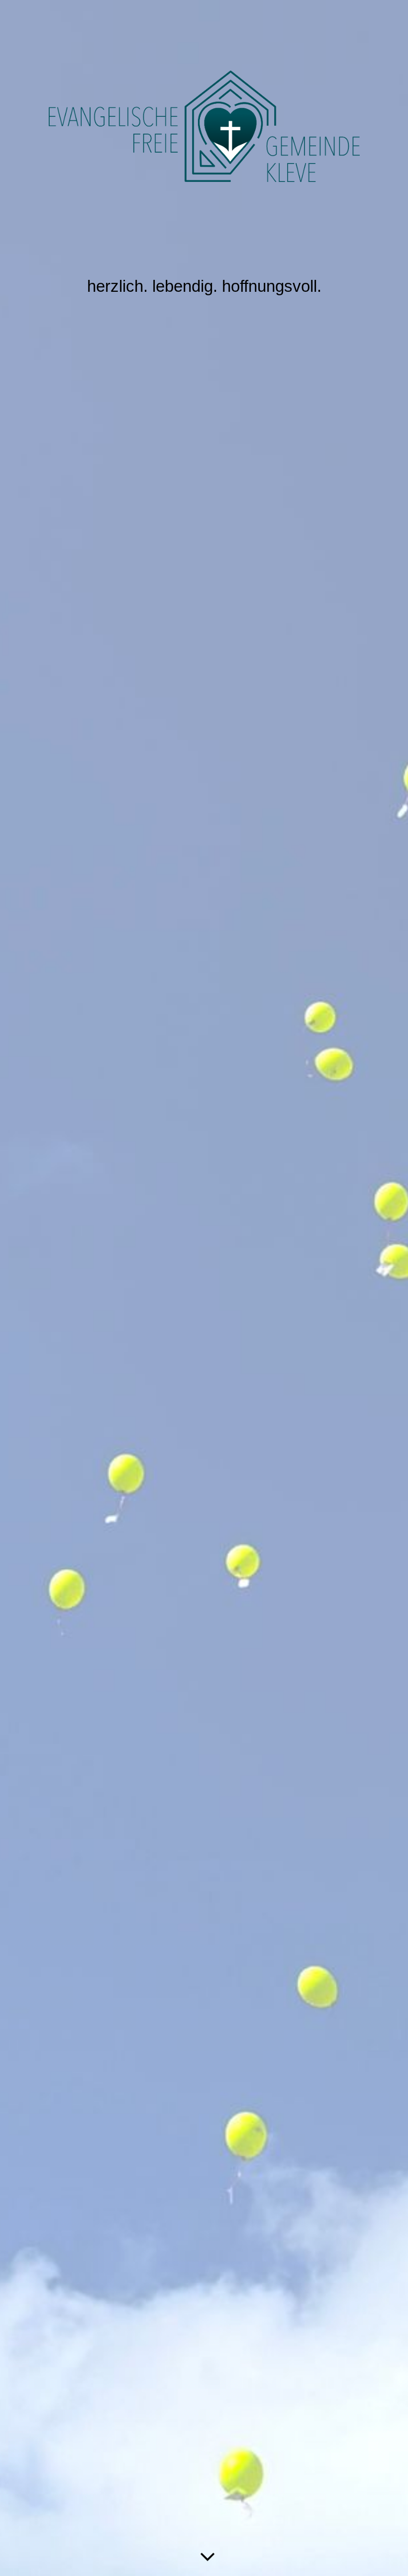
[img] (204, 1288)
